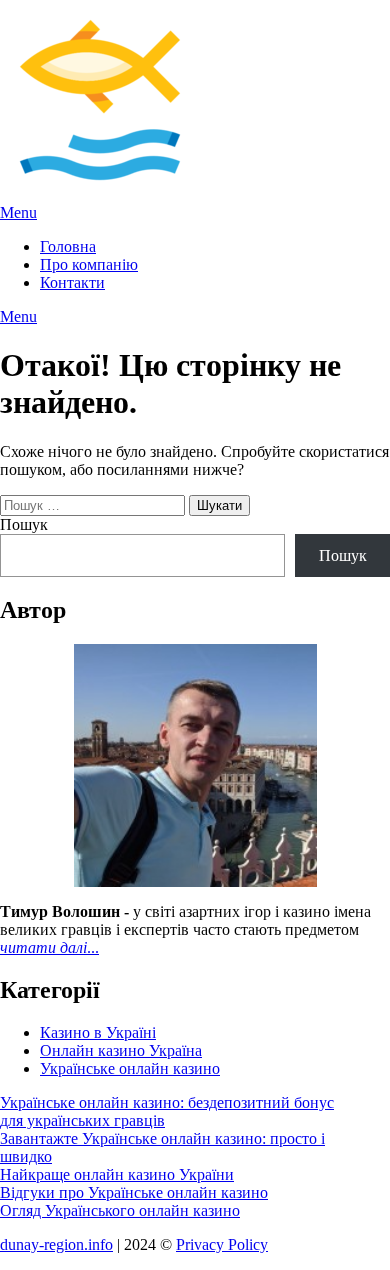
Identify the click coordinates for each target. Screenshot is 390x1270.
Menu (18, 212)
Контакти (72, 282)
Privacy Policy (222, 1244)
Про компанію (89, 264)
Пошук (24, 524)
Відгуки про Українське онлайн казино (134, 1192)
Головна (68, 246)
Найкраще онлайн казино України (117, 1174)
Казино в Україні (98, 1032)
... (49, 947)
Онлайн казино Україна (121, 1050)
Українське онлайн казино (130, 1068)
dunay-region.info (56, 1244)
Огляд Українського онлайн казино (120, 1210)
